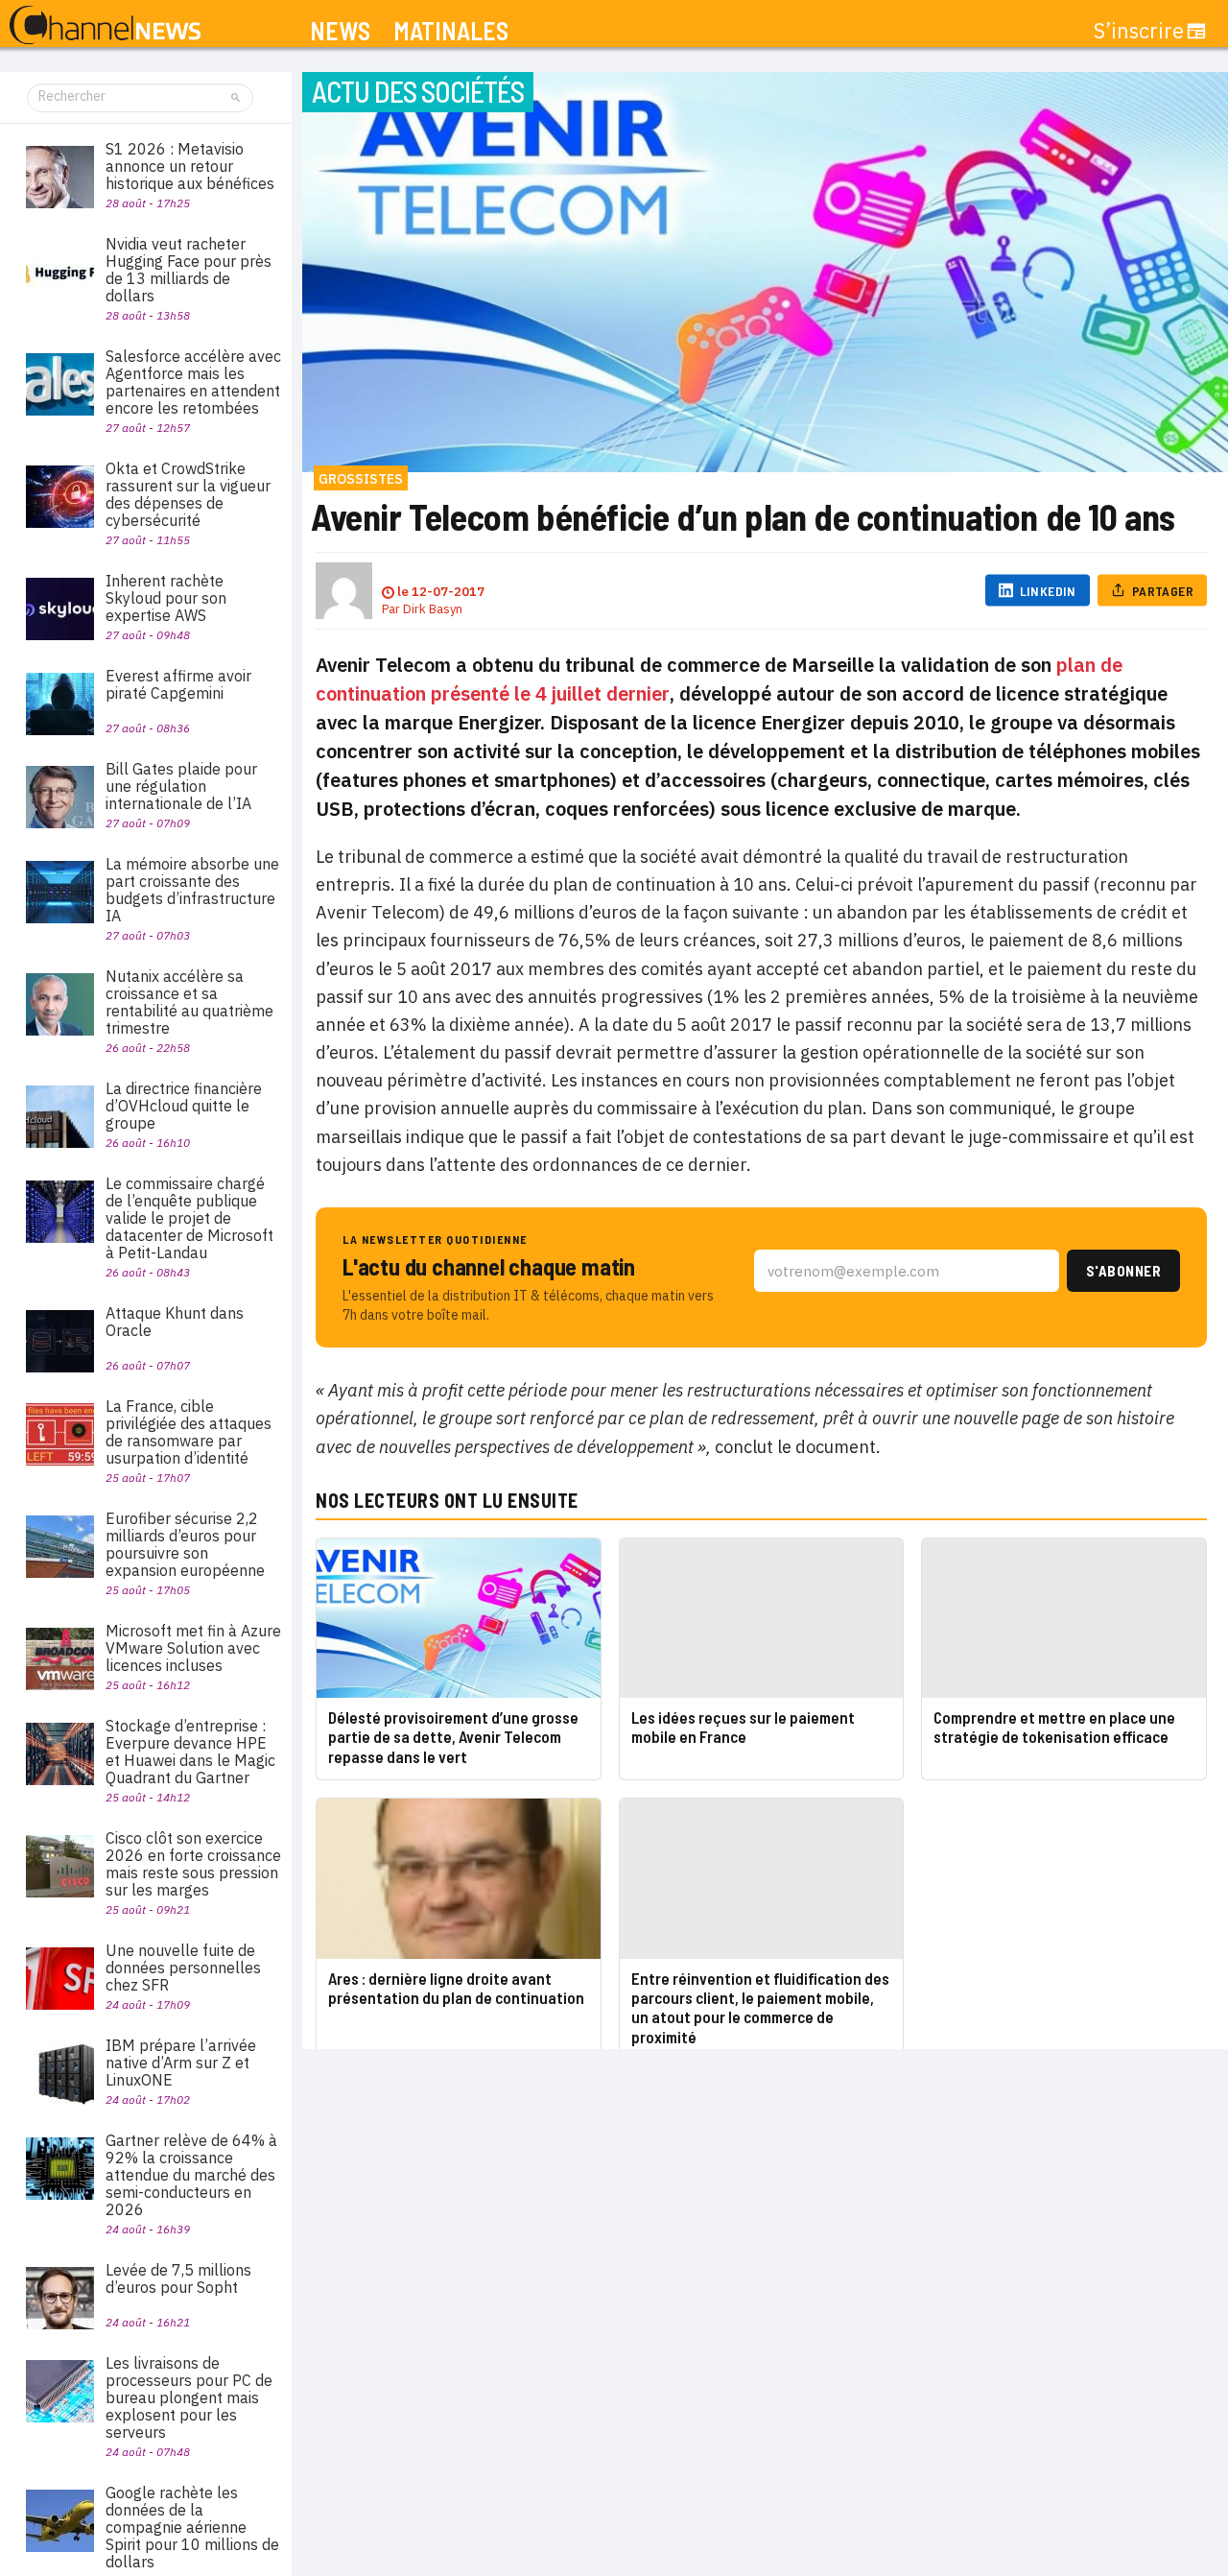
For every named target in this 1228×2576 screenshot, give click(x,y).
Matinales (451, 31)
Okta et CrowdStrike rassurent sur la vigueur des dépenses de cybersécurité (188, 494)
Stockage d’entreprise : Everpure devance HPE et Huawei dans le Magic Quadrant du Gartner (190, 1752)
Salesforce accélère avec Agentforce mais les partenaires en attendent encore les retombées (193, 382)
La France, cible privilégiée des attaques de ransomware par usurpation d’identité (189, 1432)
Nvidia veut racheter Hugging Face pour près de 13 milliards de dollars (189, 270)
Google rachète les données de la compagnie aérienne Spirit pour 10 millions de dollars (192, 2527)
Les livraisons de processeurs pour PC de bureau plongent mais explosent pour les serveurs (189, 2397)
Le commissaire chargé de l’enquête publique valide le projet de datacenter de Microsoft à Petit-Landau (189, 1218)
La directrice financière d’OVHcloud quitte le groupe (184, 1106)
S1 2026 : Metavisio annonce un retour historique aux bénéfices (190, 166)
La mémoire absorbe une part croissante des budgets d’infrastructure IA (192, 890)
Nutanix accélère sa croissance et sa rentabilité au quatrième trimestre (189, 1002)
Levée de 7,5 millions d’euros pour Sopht (178, 2278)
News (340, 31)
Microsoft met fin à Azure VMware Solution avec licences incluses (193, 1648)
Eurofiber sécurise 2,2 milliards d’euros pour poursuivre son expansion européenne (185, 1544)
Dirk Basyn (433, 609)
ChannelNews (105, 26)
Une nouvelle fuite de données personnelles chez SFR (183, 1968)
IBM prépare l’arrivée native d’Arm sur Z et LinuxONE (181, 2063)
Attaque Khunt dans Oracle (175, 1322)
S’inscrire (1139, 31)
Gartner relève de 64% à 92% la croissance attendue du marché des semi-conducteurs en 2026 (191, 2175)
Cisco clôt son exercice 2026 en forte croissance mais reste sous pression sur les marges (193, 1864)
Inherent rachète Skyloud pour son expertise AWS (166, 598)
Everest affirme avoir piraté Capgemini (178, 684)
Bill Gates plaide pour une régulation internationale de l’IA (181, 786)
